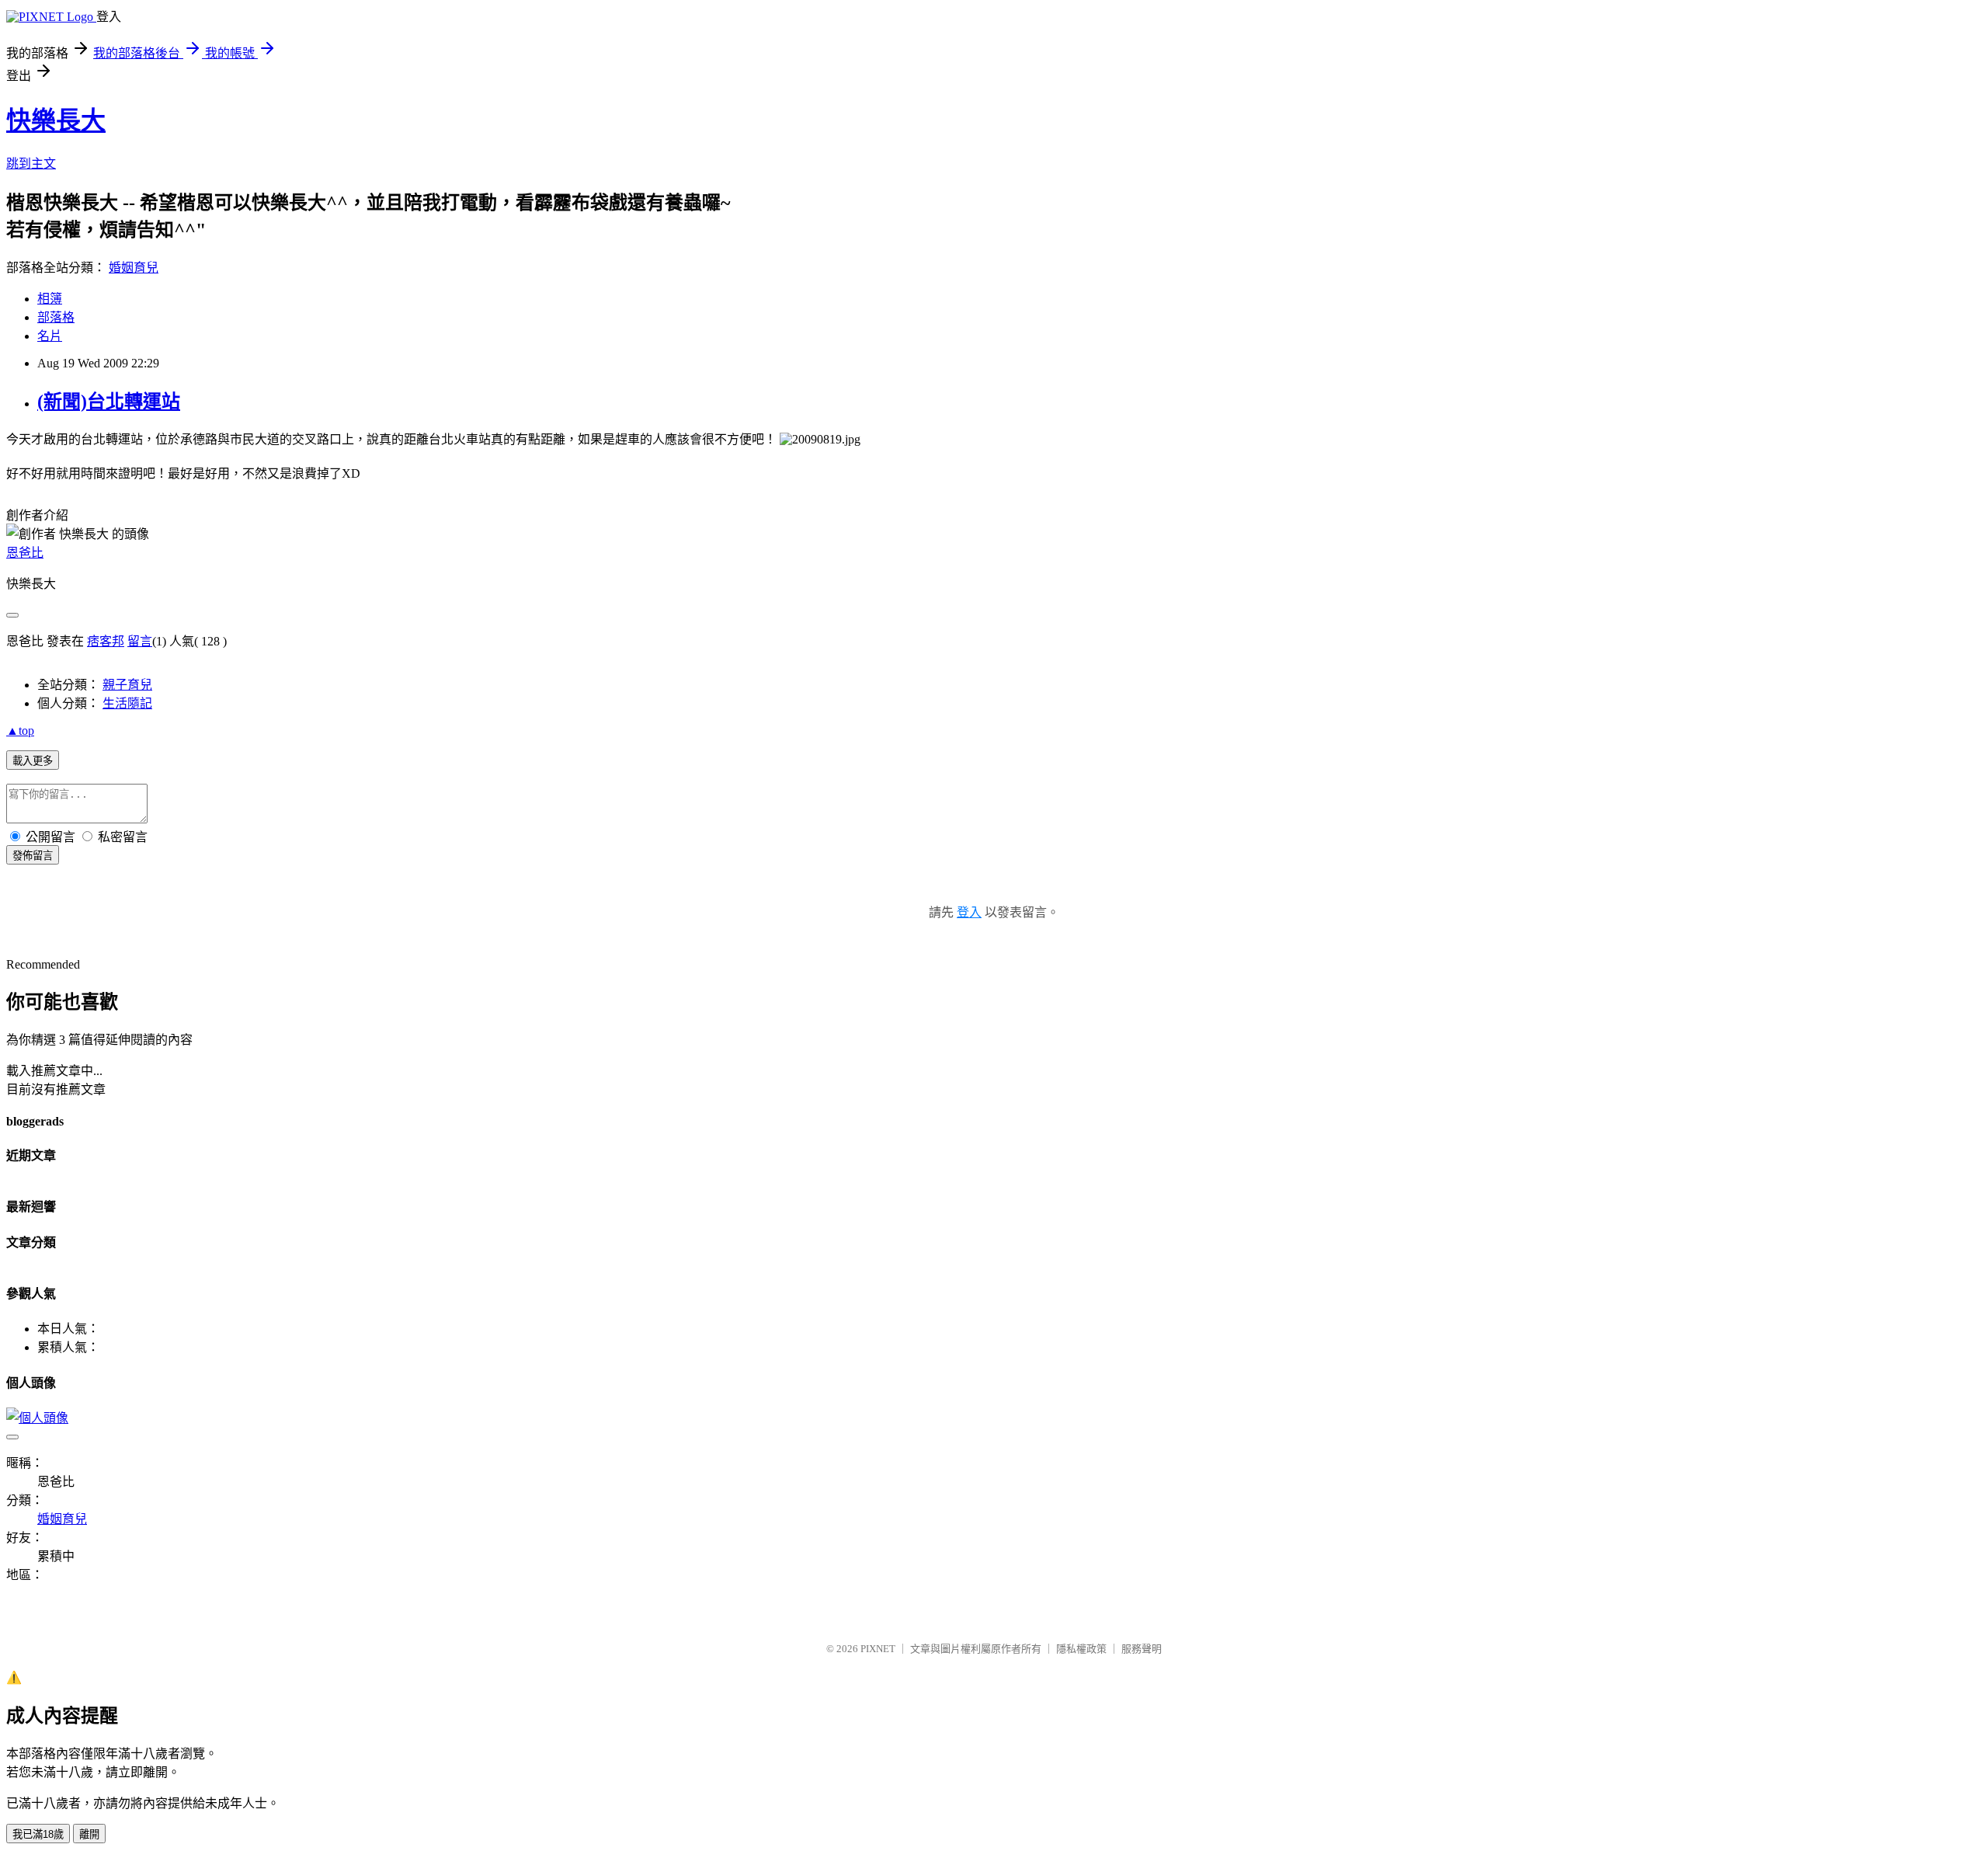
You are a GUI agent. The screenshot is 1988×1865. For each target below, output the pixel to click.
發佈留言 (33, 856)
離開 (89, 1834)
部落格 (56, 317)
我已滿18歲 (38, 1834)
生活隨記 (127, 703)
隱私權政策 (1081, 1649)
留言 (140, 641)
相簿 (50, 299)
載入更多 (33, 761)
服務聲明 (1142, 1649)
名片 (50, 336)
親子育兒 (127, 685)
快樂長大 (56, 120)
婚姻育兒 (134, 268)
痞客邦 (106, 641)
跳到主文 (31, 164)
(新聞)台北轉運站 (109, 402)
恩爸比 (25, 553)
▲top (20, 731)
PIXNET (878, 1649)
